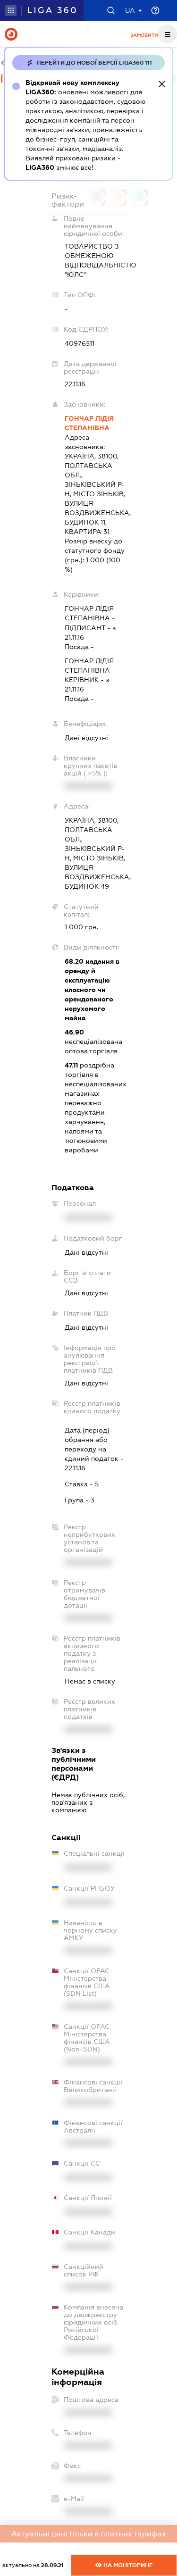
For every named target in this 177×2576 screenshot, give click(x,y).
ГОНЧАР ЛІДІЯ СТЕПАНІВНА (89, 423)
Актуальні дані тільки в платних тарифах (89, 2534)
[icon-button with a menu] (168, 34)
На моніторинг (127, 2565)
